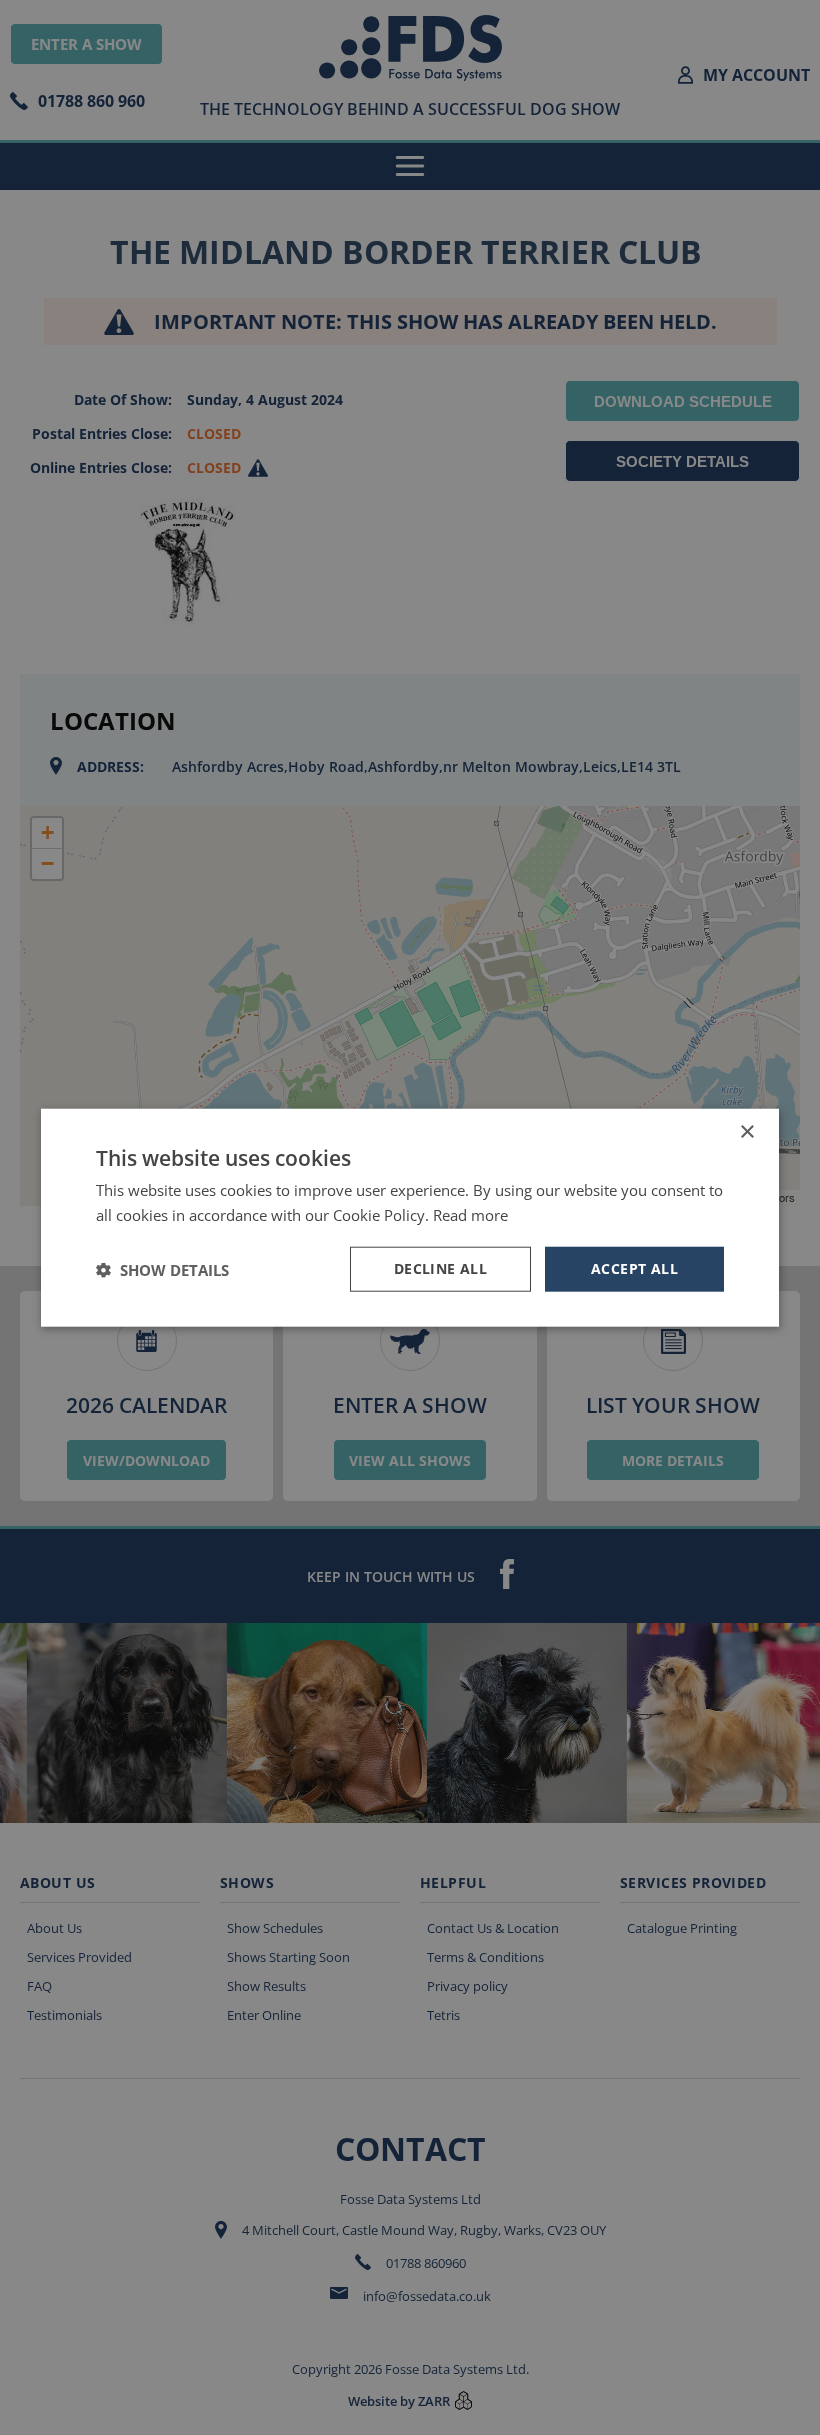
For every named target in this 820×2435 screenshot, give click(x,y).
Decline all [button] (440, 1268)
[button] (162, 1269)
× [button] (746, 1131)
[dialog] (410, 1217)
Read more (470, 1214)
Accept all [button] (634, 1268)
